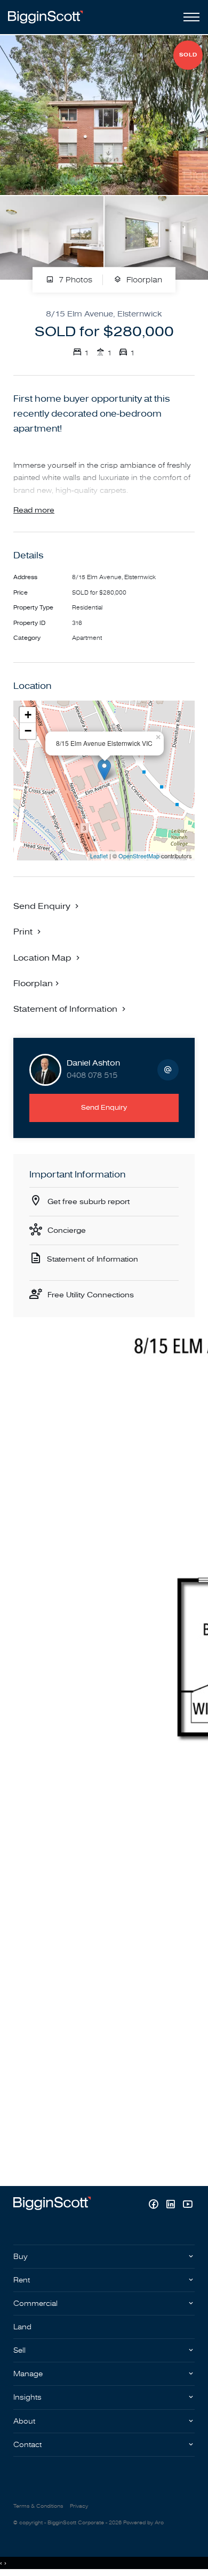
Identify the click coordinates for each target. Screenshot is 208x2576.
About (24, 2421)
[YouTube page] (187, 2205)
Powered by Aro (143, 2523)
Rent (22, 2280)
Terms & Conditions (38, 2506)
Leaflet (99, 856)
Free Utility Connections (91, 1295)
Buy (21, 2257)
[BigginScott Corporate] (45, 17)
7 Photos (74, 281)
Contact (27, 2445)
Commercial (35, 2303)
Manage (28, 2374)
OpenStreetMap (139, 856)
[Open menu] (189, 17)
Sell (19, 2350)
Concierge (67, 1230)
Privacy (79, 2506)
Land (22, 2327)
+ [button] (28, 715)
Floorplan (143, 281)
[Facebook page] (155, 2205)
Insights (27, 2397)
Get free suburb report (89, 1202)
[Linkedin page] (172, 2205)
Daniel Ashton (93, 1063)
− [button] (28, 731)
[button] (28, 931)
